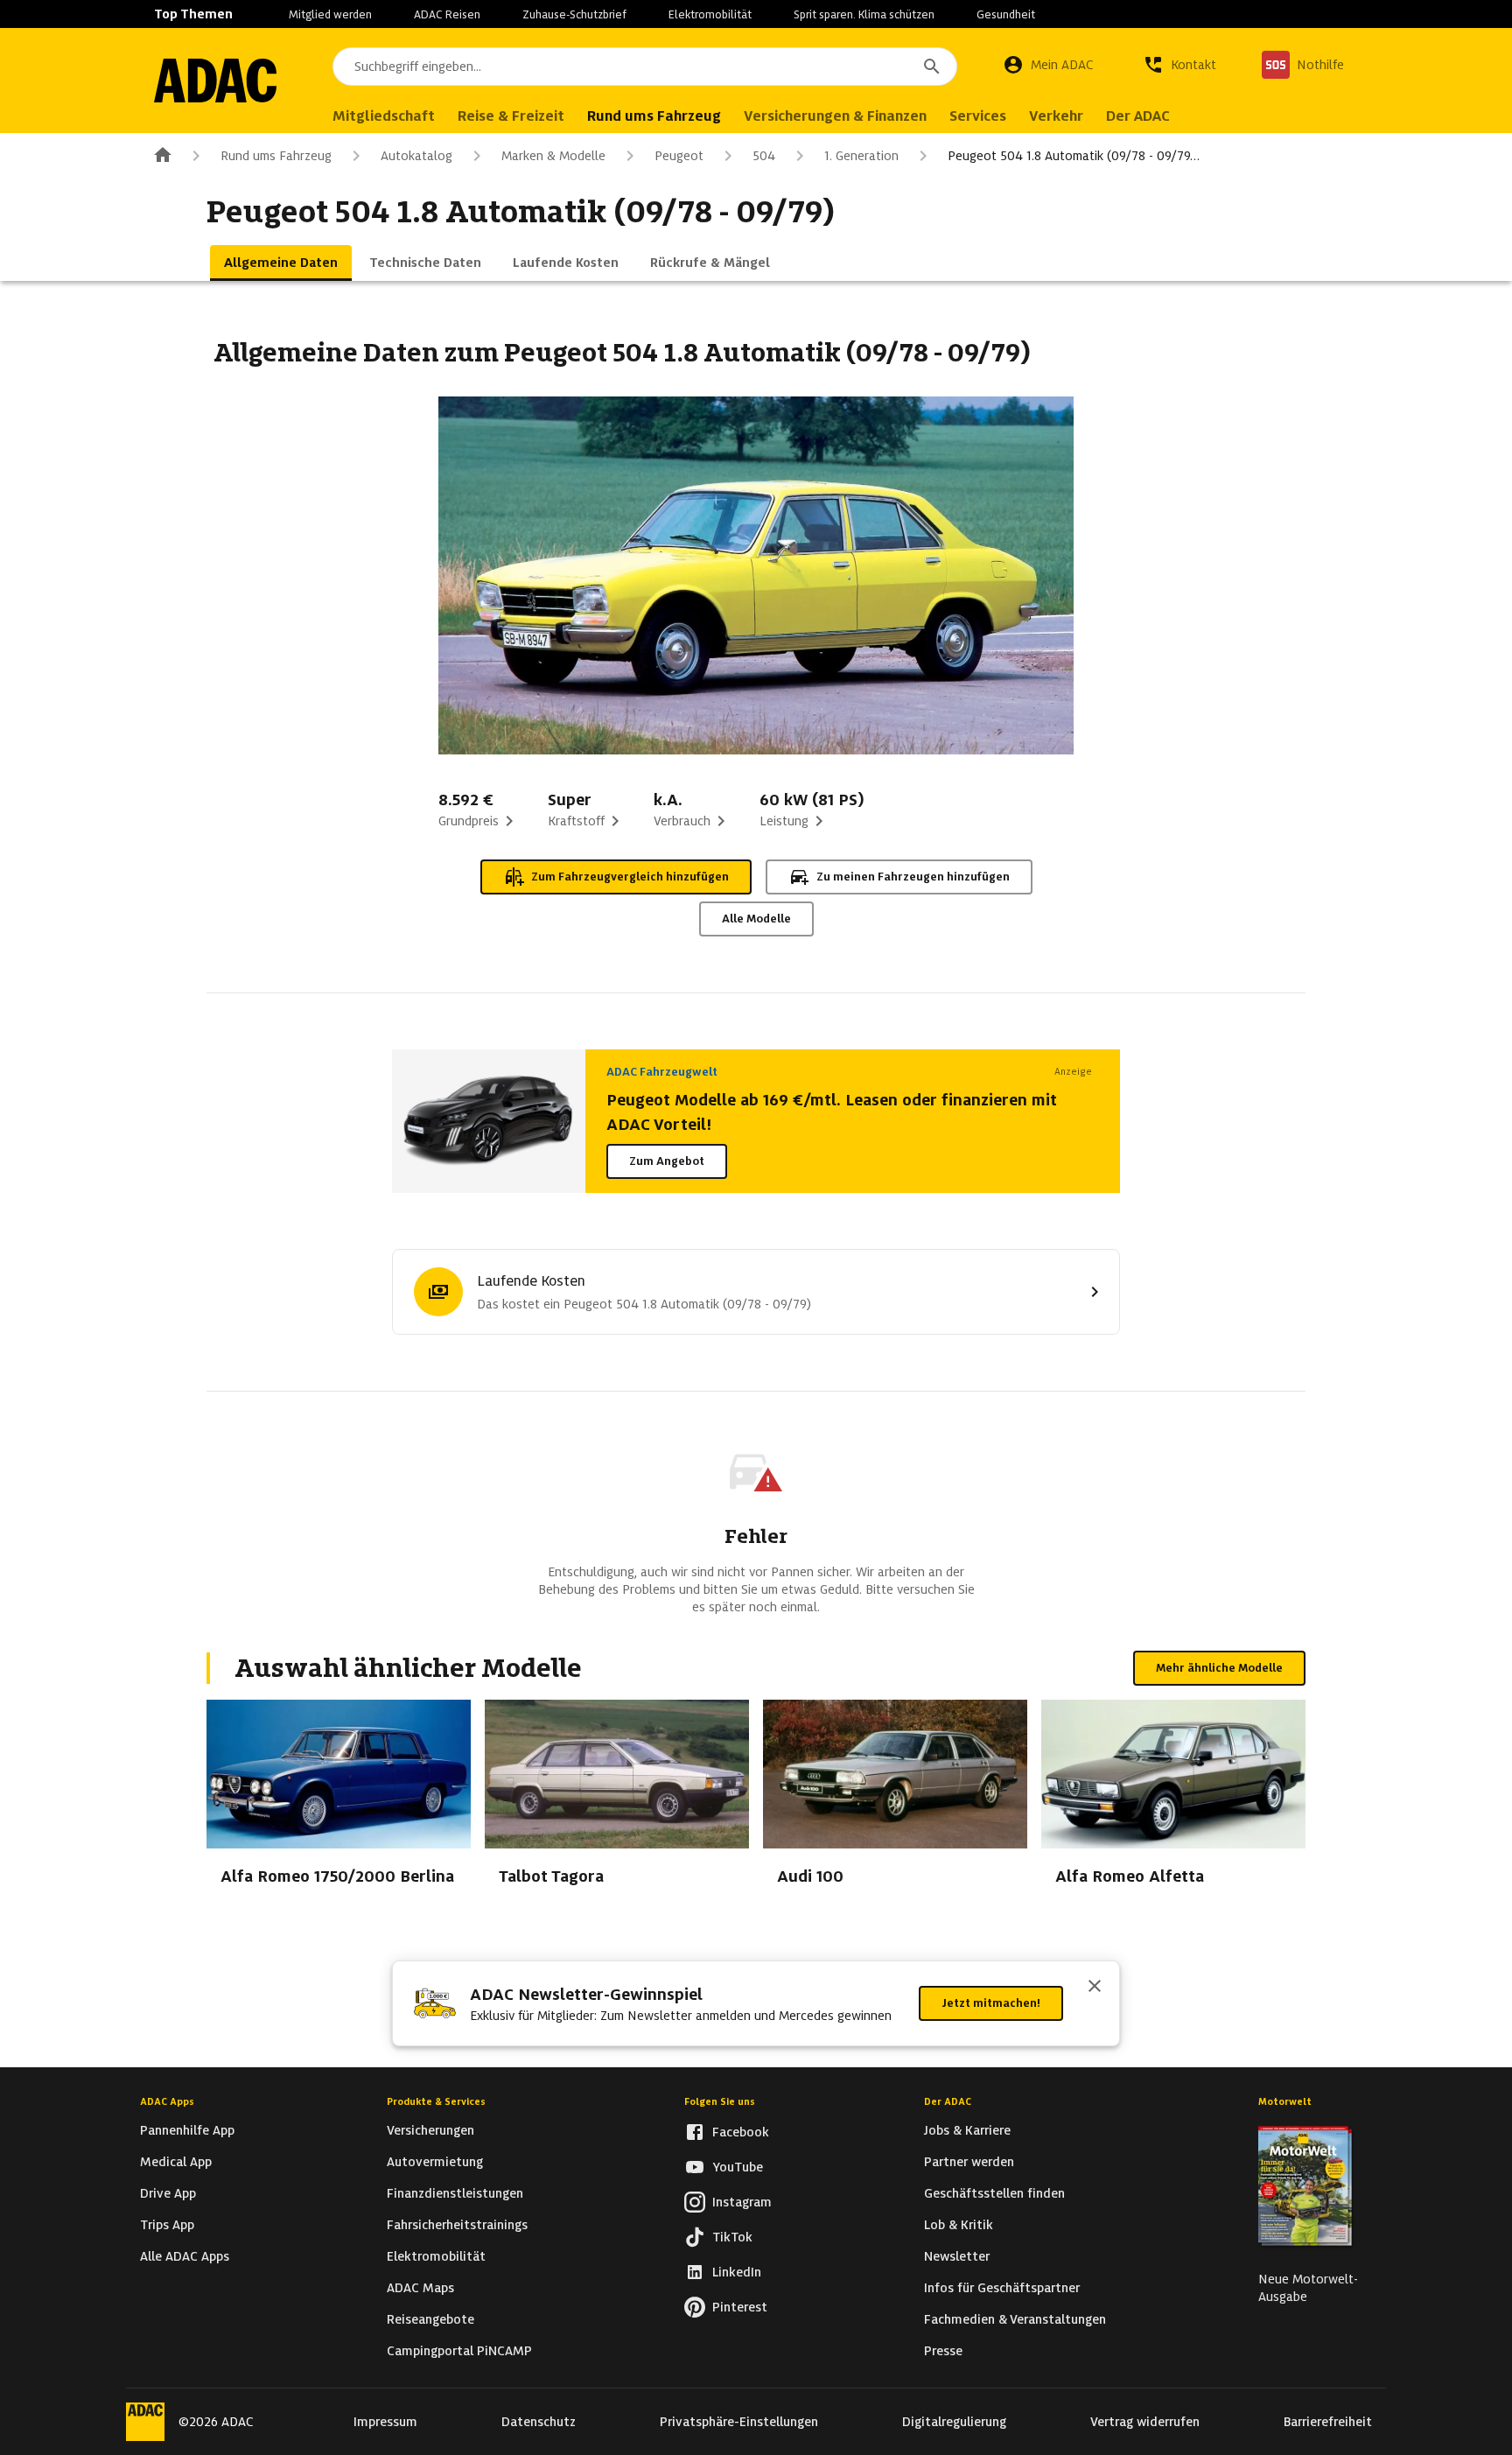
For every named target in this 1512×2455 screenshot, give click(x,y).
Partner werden (969, 2162)
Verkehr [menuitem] (1056, 116)
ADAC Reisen (447, 14)
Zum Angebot (667, 1161)
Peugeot (679, 156)
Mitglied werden (330, 14)
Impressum (385, 2422)
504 (764, 156)
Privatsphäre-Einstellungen (739, 2422)
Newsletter (957, 2256)
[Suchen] (932, 67)
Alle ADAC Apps (185, 2256)
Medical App (176, 2162)
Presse (943, 2351)
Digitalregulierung (954, 2422)
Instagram (742, 2202)
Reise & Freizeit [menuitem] (511, 116)
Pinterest (740, 2307)
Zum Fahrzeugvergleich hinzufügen (630, 877)
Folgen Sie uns (720, 2101)
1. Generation (861, 156)
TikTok (732, 2237)
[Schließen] (1095, 1988)
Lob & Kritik (959, 2225)
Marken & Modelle (553, 156)
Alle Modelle (756, 919)
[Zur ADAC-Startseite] (215, 81)
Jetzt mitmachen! (991, 2003)
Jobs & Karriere (967, 2130)
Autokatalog (416, 156)
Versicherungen (430, 2130)
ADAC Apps (167, 2101)
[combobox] (645, 67)
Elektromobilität (710, 14)
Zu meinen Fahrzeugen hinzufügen (913, 877)
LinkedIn (737, 2272)
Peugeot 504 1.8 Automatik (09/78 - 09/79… (1074, 156)
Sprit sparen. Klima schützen (864, 14)
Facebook (741, 2132)
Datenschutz (539, 2422)
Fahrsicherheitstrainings (457, 2225)
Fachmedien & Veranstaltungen (1015, 2319)
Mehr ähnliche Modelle (1219, 1668)
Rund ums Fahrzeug (276, 156)
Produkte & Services (436, 2101)
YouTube (738, 2167)
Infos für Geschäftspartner (1002, 2288)
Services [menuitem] (978, 116)
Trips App (167, 2225)
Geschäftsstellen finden (994, 2193)
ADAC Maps (420, 2288)
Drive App (168, 2193)
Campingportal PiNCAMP (459, 2351)
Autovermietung (435, 2162)
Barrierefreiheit (1328, 2422)
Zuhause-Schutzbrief (574, 14)
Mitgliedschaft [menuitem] (384, 116)
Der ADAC (948, 2101)
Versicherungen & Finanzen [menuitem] (835, 116)
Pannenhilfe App (187, 2130)
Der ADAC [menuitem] (1138, 116)
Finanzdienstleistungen (455, 2193)
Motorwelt (1285, 2101)
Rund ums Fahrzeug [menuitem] (654, 116)
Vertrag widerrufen (1145, 2422)
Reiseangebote (430, 2319)
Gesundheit (1006, 14)
